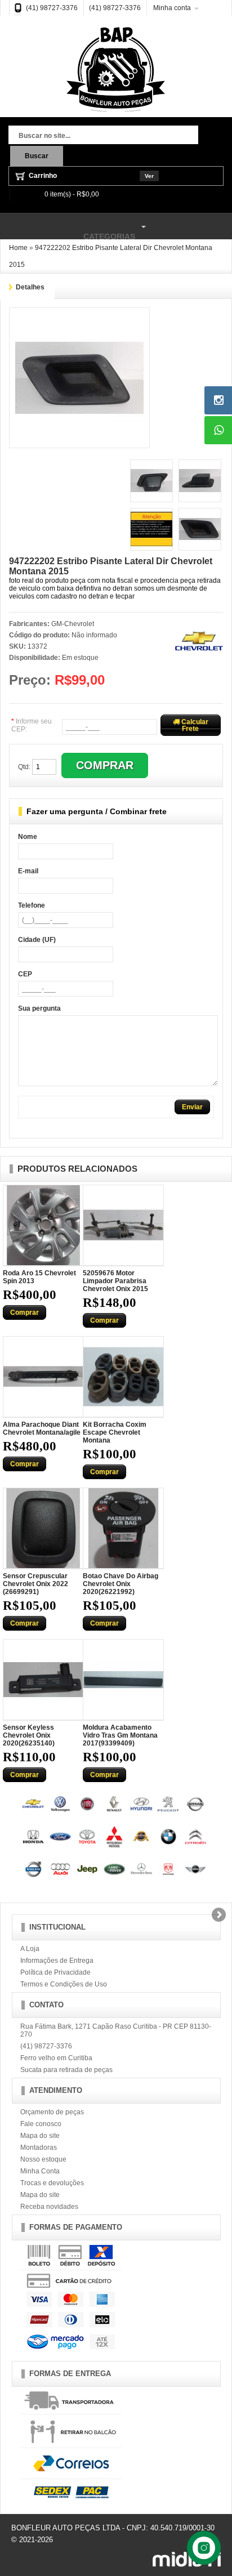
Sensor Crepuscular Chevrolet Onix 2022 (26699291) (35, 1584)
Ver (149, 176)
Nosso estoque (43, 2159)
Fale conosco (41, 2124)
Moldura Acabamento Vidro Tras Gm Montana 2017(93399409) (120, 1735)
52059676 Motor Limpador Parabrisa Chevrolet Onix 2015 (115, 1281)
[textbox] (103, 136)
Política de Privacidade (55, 1972)
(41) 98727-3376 (52, 8)
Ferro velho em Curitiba (56, 2058)
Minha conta (172, 8)
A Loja (30, 1949)
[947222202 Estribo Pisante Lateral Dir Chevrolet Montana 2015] (79, 318)
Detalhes (30, 287)
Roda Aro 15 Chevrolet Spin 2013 (39, 1277)
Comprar (24, 1312)
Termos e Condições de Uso (64, 1984)
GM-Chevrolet (73, 624)
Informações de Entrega (57, 1961)
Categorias (68, 231)
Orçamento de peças (52, 2112)
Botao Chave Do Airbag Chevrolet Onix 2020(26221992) (121, 1584)
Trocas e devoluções (52, 2183)
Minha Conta (40, 2171)
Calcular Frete (194, 725)
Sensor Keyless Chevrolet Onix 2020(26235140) (29, 1735)
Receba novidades (49, 2207)
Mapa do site (40, 2136)
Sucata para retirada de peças (66, 2070)
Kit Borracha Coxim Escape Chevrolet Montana (115, 1432)
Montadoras (39, 2148)
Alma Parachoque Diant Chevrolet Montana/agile (42, 1428)
